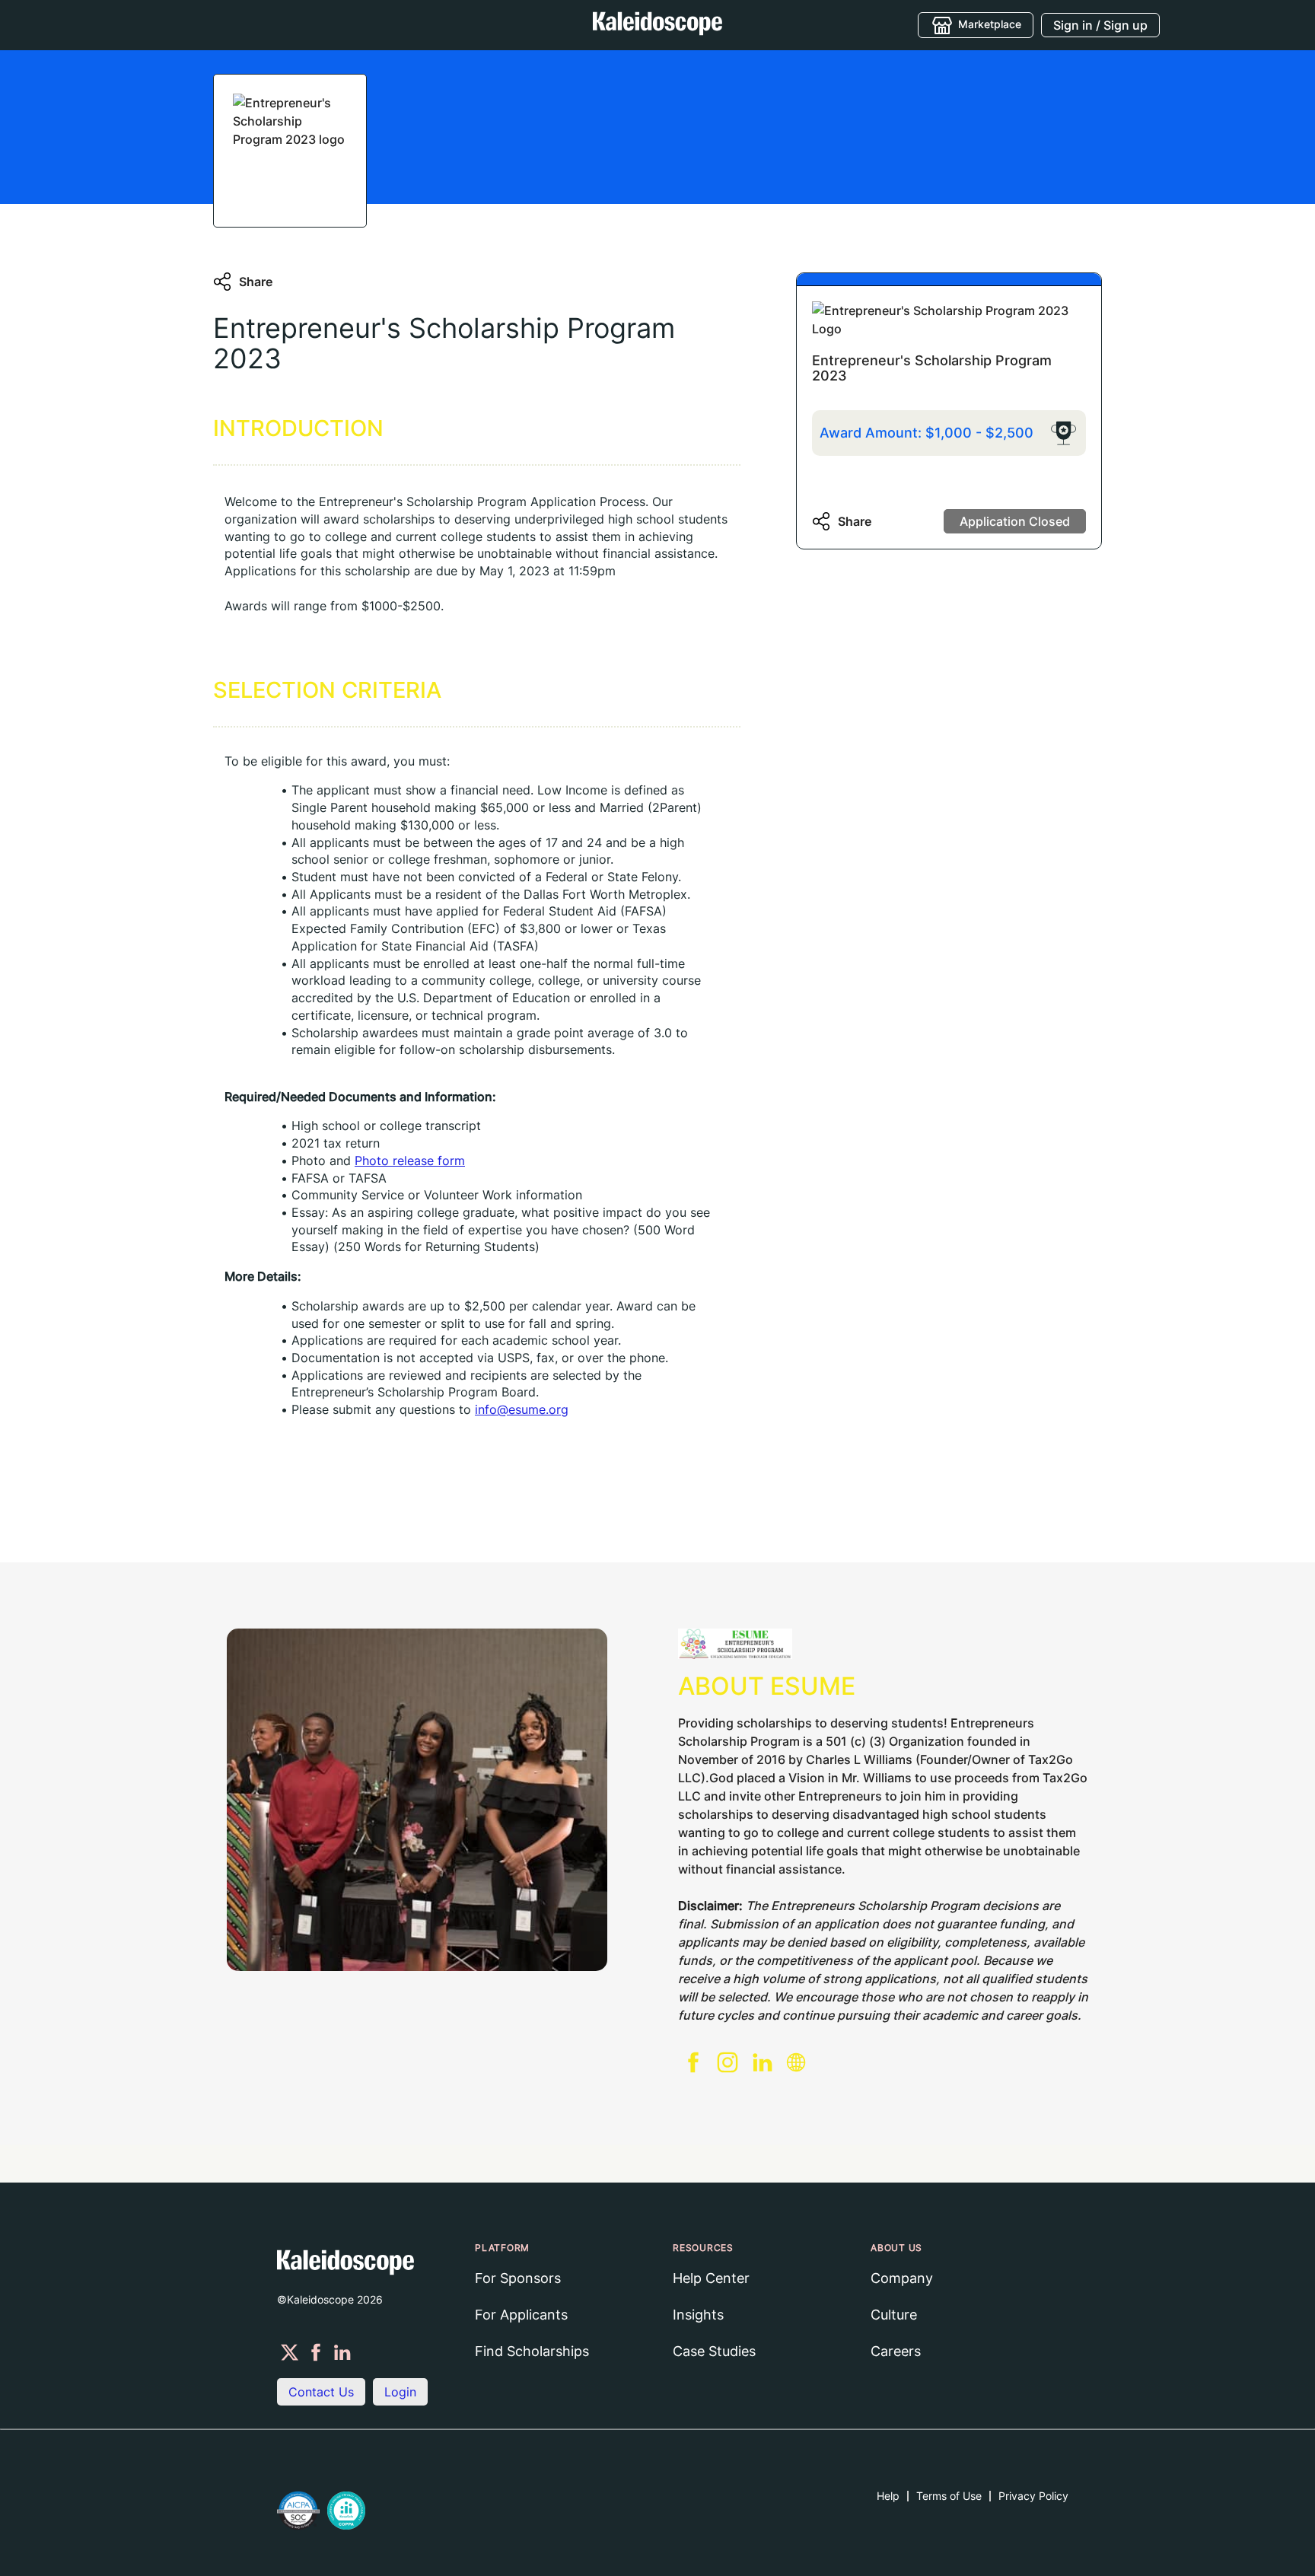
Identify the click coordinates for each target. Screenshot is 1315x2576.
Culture (894, 2315)
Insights (698, 2315)
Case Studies (714, 2351)
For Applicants (521, 2315)
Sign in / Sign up (1100, 25)
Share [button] (256, 282)
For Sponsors (518, 2278)
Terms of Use (949, 2496)
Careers (896, 2351)
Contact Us (321, 2392)
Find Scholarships (532, 2351)
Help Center (711, 2278)
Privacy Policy (1033, 2496)
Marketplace (990, 23)
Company (902, 2278)
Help (888, 2496)
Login (400, 2392)
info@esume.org (522, 1409)
